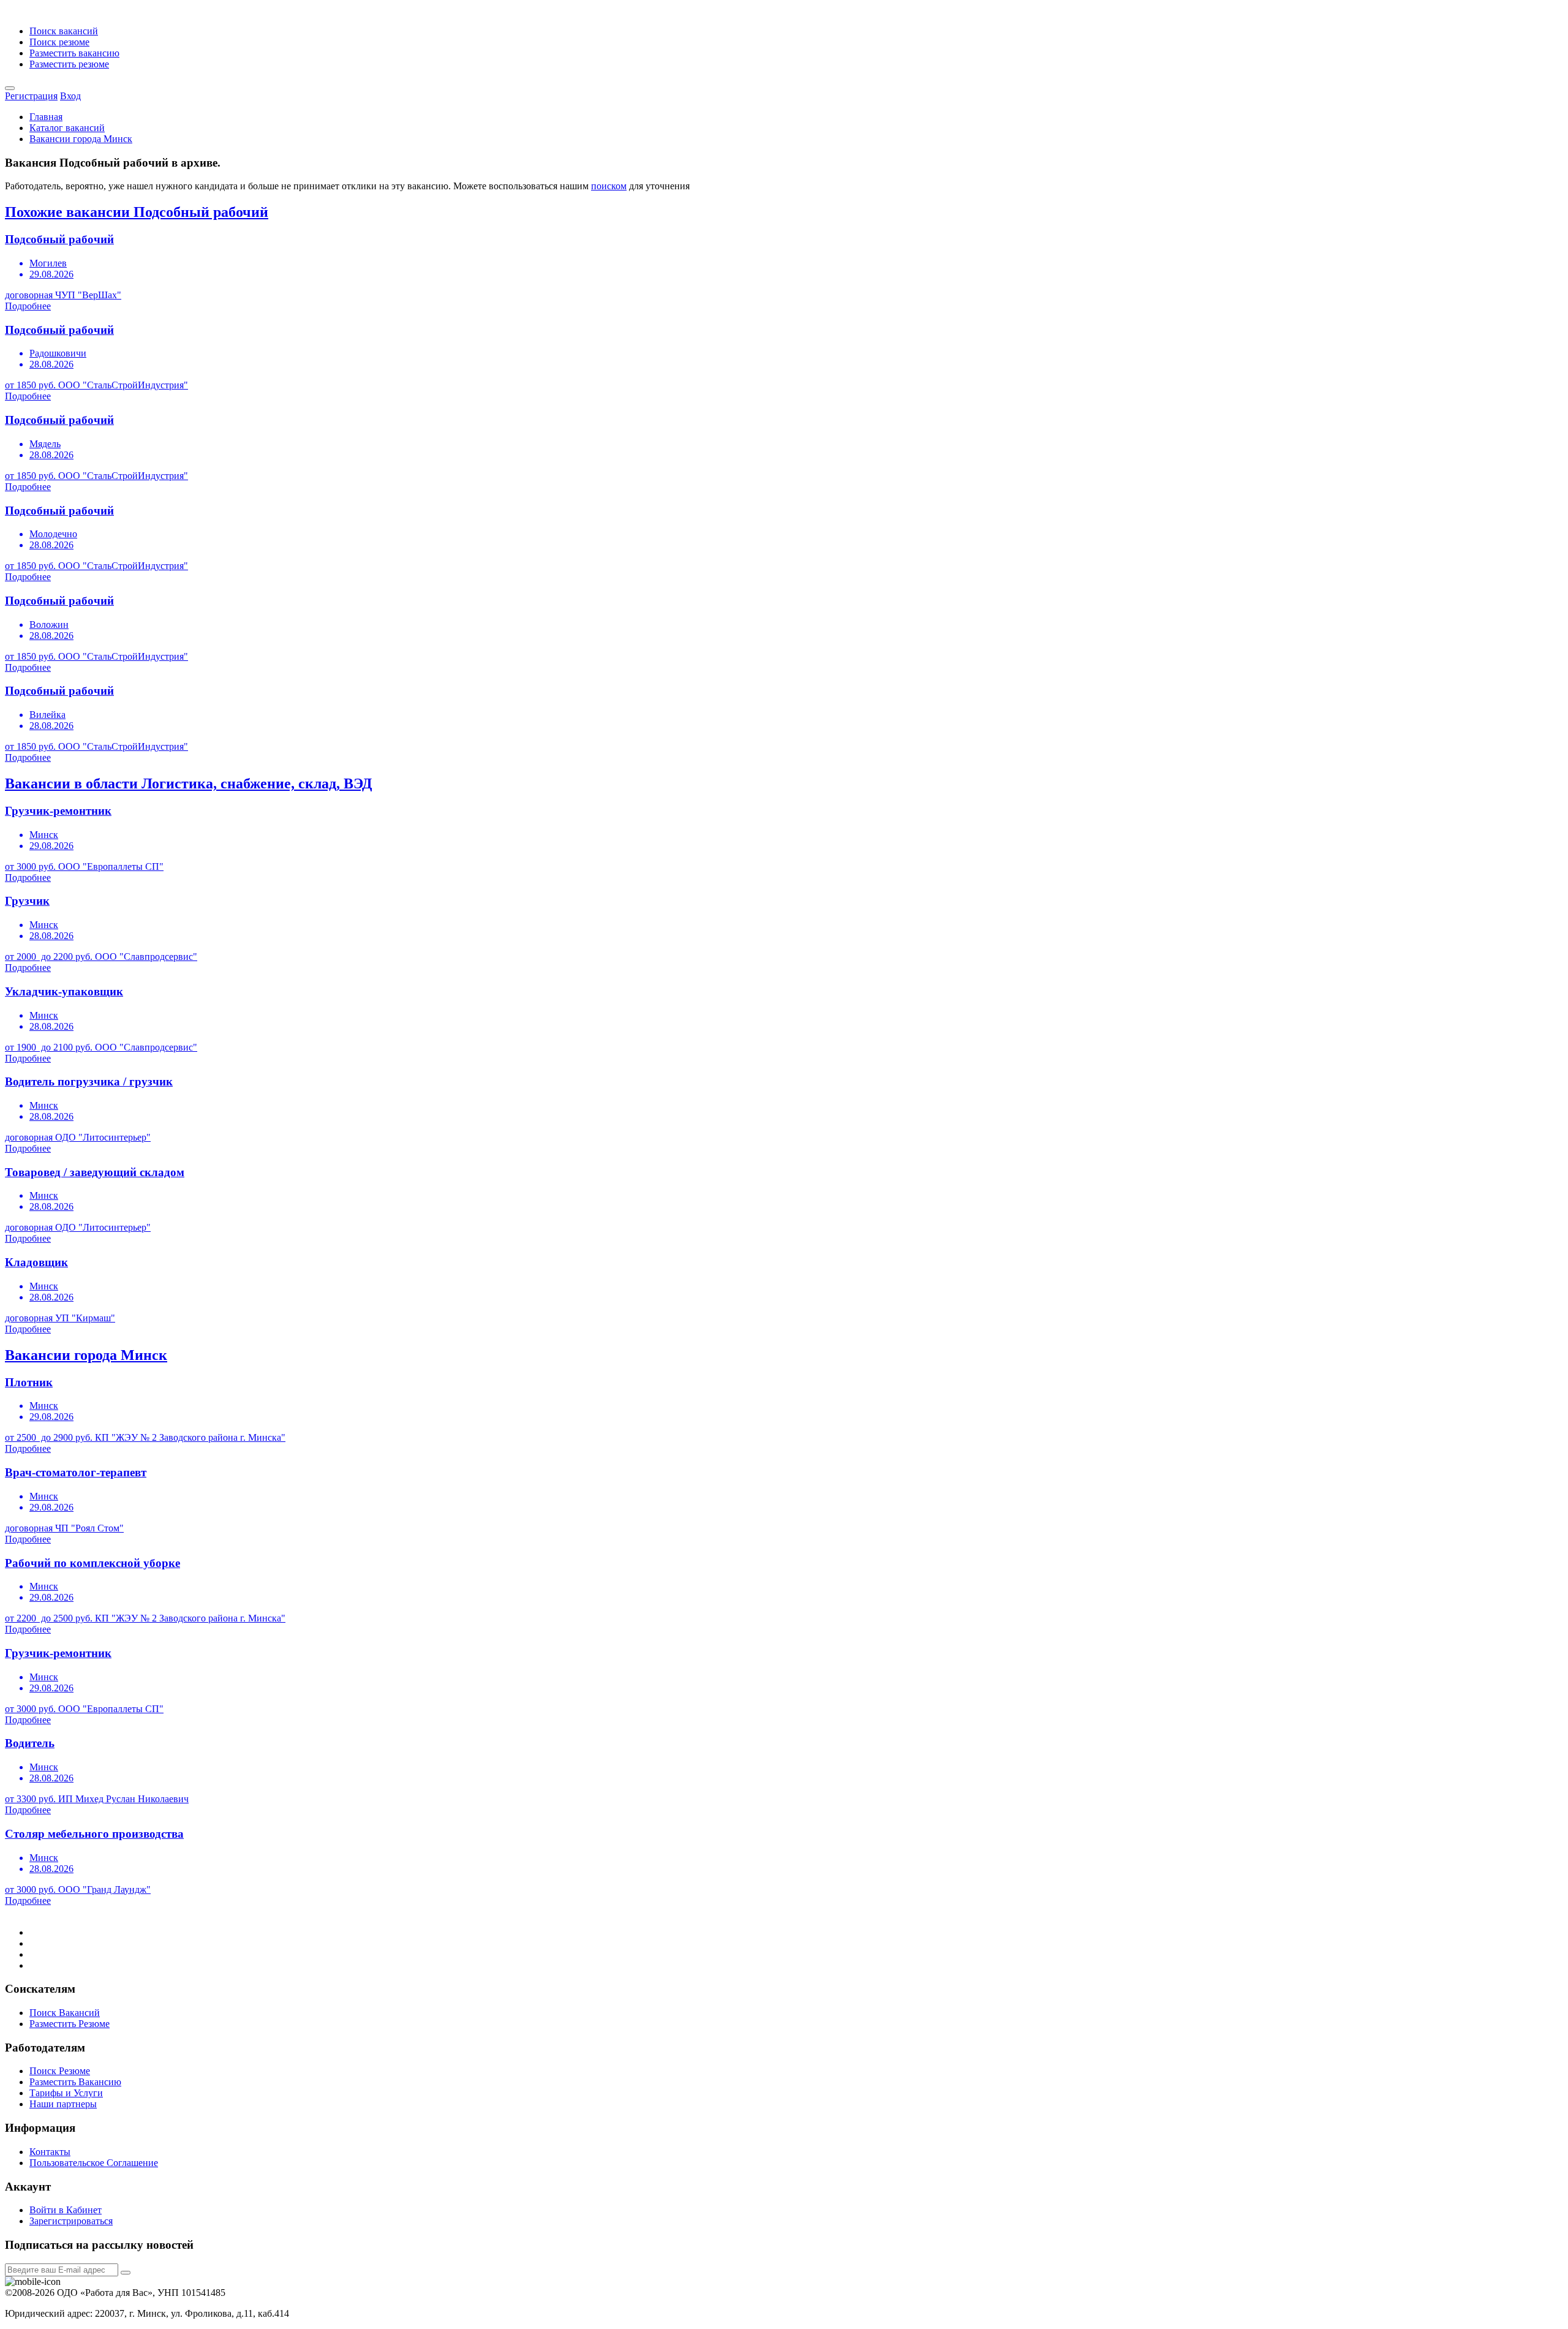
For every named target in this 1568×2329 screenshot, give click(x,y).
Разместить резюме (69, 64)
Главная (46, 117)
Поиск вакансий (64, 31)
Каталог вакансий (67, 128)
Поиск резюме (59, 42)
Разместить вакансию (74, 53)
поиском (609, 186)
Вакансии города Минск (81, 139)
